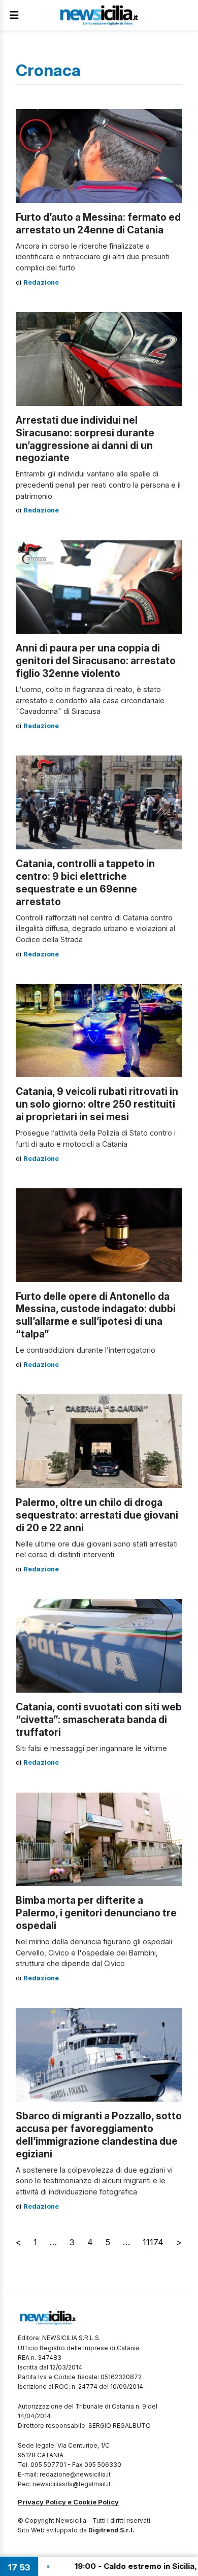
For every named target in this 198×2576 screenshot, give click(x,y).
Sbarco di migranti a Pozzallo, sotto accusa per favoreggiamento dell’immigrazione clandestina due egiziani (99, 2135)
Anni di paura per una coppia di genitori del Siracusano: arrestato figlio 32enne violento (96, 661)
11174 (153, 2242)
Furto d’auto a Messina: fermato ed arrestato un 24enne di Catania (98, 224)
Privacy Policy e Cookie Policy (68, 2502)
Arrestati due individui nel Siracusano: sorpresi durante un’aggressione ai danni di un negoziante (85, 439)
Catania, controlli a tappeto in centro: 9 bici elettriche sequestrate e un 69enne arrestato (85, 883)
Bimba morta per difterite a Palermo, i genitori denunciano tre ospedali (96, 1913)
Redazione (41, 282)
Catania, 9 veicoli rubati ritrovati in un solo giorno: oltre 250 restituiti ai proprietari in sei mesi (97, 1104)
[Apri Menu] (14, 15)
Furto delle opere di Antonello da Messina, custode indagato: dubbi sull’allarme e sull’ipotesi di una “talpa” (96, 1315)
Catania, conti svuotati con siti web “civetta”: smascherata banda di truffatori (99, 1720)
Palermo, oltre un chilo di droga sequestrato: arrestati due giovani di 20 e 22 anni (97, 1515)
